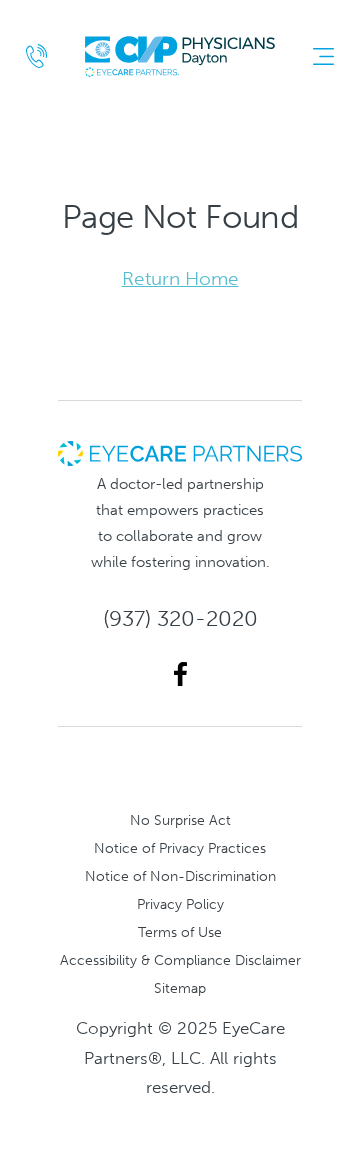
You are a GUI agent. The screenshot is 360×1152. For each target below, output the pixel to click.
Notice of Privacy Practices (180, 848)
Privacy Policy (180, 904)
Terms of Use (180, 932)
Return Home (180, 278)
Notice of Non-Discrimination (180, 876)
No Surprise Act (180, 820)
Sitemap (180, 988)
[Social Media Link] (180, 674)
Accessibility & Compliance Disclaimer (180, 960)
